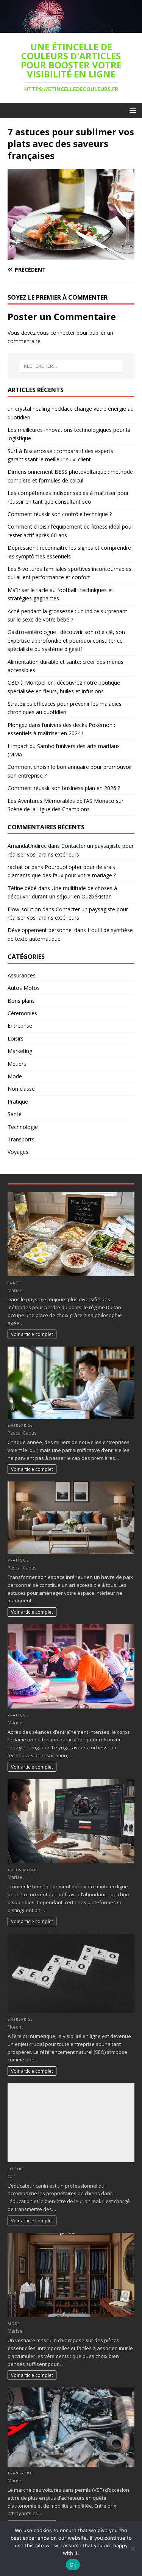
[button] (132, 110)
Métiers (17, 1064)
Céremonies (22, 1013)
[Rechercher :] (71, 366)
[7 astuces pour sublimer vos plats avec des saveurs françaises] (71, 255)
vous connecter (56, 333)
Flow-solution (24, 909)
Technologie (23, 1127)
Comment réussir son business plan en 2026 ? (64, 788)
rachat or (19, 867)
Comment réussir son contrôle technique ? (60, 514)
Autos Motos (24, 988)
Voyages (18, 1152)
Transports (21, 1139)
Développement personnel (40, 930)
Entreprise (20, 1026)
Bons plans (21, 1001)
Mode (15, 1076)
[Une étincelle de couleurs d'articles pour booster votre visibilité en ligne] (71, 28)
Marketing (20, 1051)
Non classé (21, 1089)
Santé (15, 1114)
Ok (73, 2565)
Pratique (18, 1102)
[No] (133, 2548)
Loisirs (16, 1038)
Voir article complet (32, 1334)
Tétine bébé (22, 888)
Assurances (22, 975)
